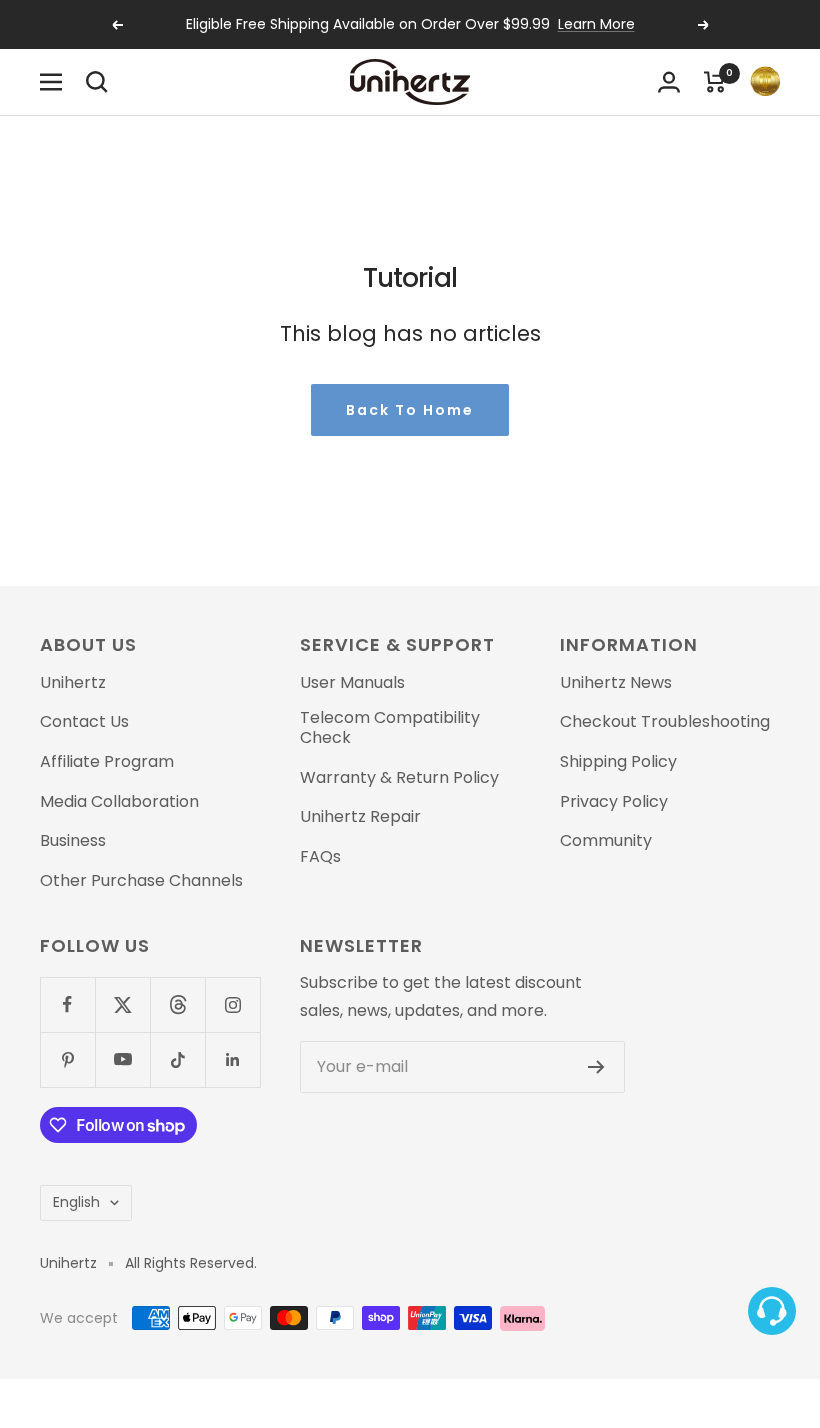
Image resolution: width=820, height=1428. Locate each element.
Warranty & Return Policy (399, 778)
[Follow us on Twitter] (122, 1004)
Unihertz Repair (360, 817)
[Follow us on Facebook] (67, 1004)
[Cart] (715, 82)
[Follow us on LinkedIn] (232, 1059)
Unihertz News (616, 683)
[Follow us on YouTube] (122, 1059)
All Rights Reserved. (191, 1263)
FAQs (320, 857)
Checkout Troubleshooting (665, 722)
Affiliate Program (107, 762)
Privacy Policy (614, 802)
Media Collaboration (119, 802)
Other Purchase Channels (141, 881)
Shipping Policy (618, 762)
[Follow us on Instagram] (232, 1004)
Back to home (410, 410)
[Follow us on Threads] (177, 1004)
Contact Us (84, 722)
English (76, 1202)
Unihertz (73, 683)
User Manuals (352, 683)
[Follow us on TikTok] (177, 1059)
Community (606, 841)
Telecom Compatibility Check (390, 727)
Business (73, 841)
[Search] (97, 82)
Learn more (596, 24)
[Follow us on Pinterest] (67, 1059)
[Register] (596, 1067)
